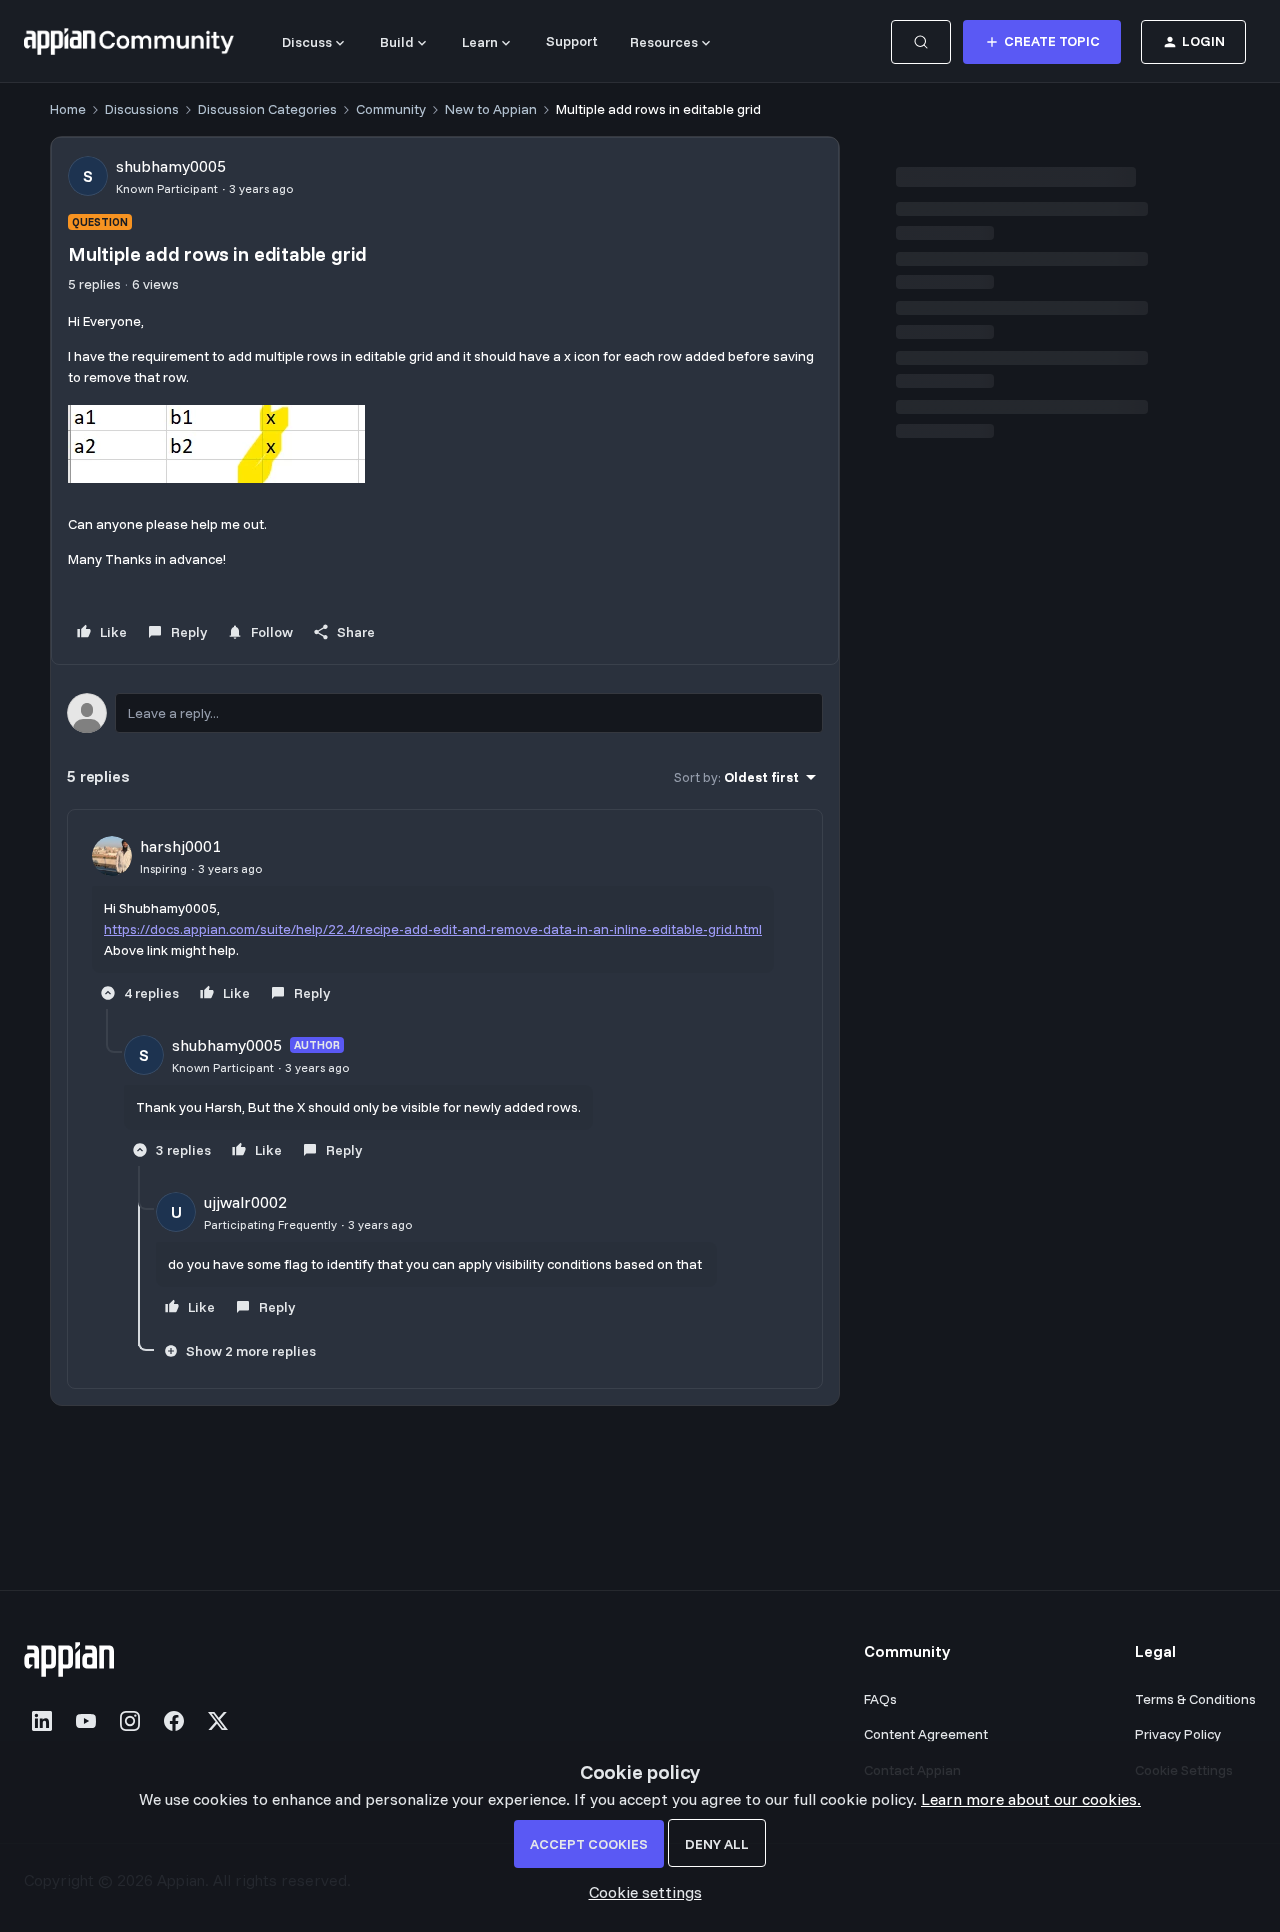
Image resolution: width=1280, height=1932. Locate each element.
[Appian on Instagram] (130, 1721)
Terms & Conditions (1195, 1699)
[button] (1042, 42)
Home (68, 109)
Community (391, 109)
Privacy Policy (1178, 1734)
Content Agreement (926, 1734)
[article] (445, 921)
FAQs (880, 1699)
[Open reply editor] (445, 713)
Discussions (142, 109)
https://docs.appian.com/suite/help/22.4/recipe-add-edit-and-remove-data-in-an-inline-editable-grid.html (433, 929)
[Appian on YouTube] (86, 1721)
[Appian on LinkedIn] (42, 1721)
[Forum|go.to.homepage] (129, 42)
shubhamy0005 (171, 166)
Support (572, 41)
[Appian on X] (218, 1721)
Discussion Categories (267, 109)
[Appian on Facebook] (174, 1721)
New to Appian (491, 109)
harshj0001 (180, 846)
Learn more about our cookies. (1031, 1799)
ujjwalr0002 (245, 1202)
